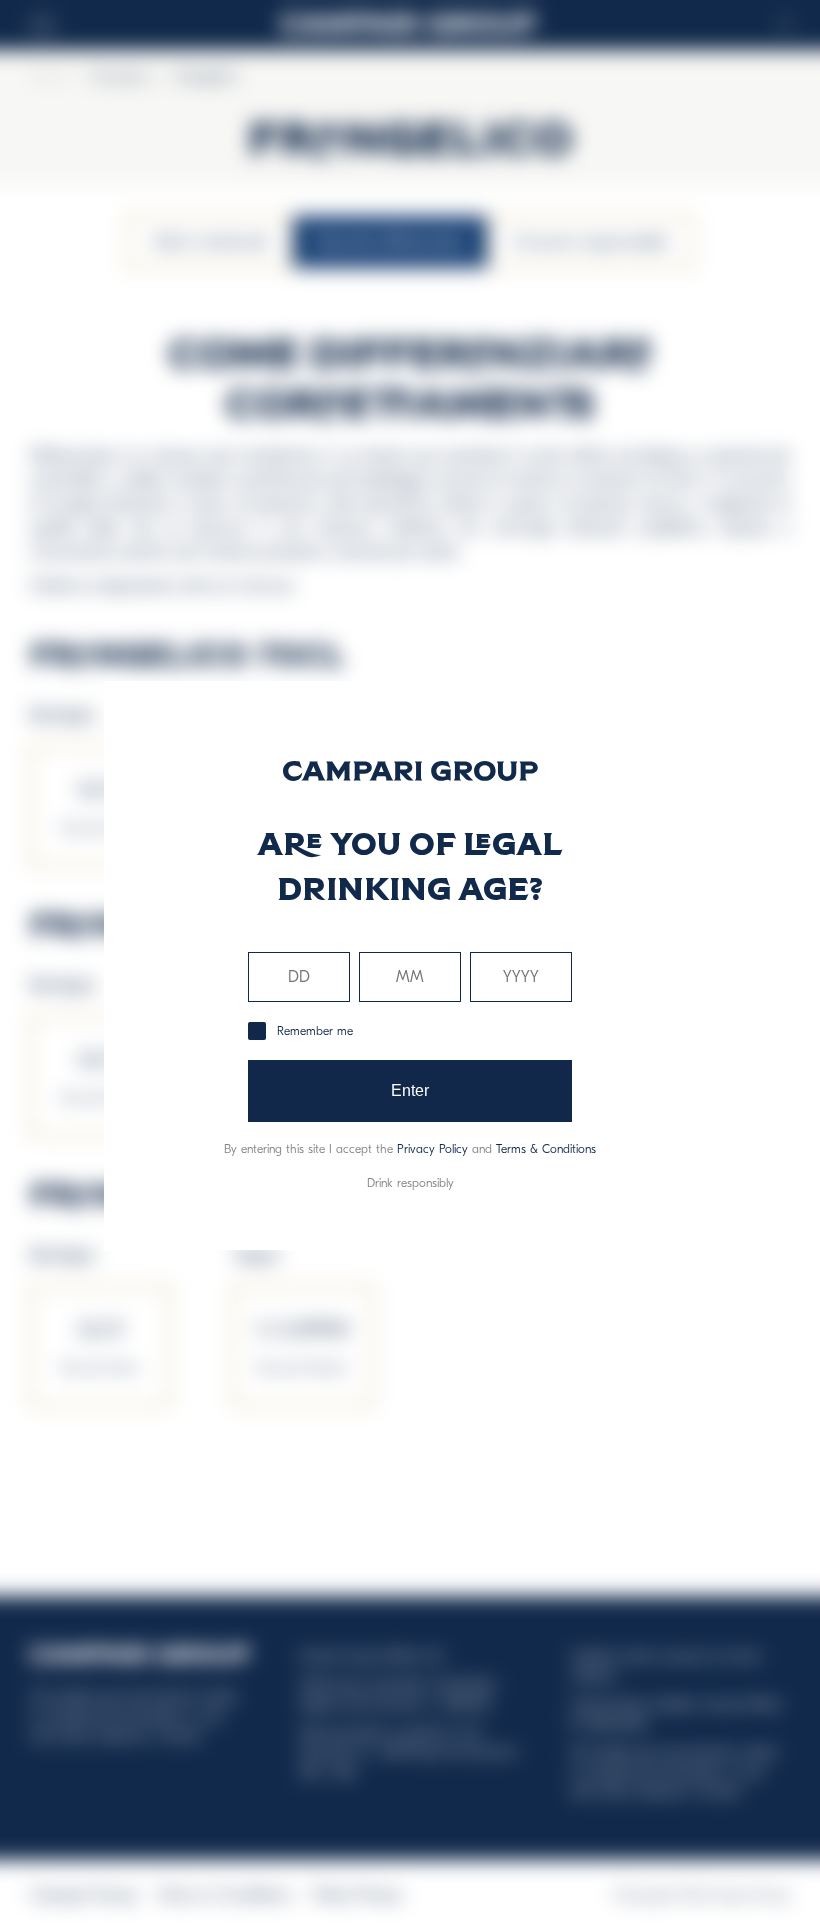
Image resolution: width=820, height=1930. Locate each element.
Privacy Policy (432, 1149)
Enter (410, 1090)
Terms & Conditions (546, 1149)
